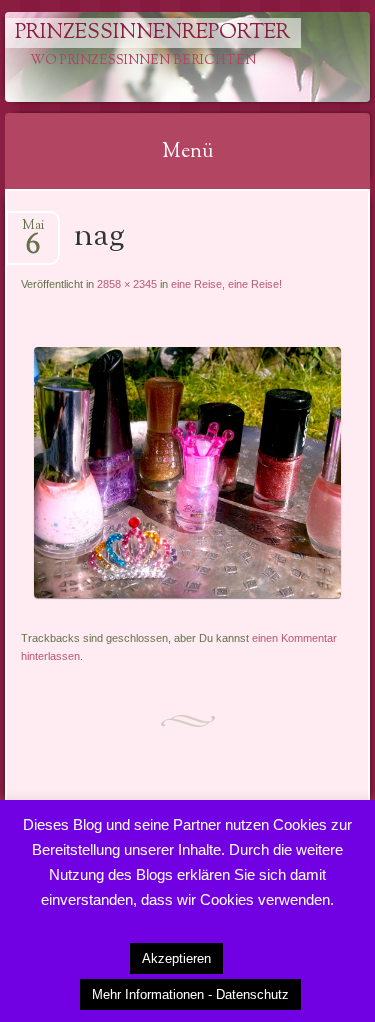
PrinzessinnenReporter (152, 33)
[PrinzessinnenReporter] (155, 57)
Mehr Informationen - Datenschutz (190, 994)
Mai (33, 231)
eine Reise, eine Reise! (226, 284)
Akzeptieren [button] (176, 958)
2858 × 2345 (127, 284)
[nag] (187, 593)
